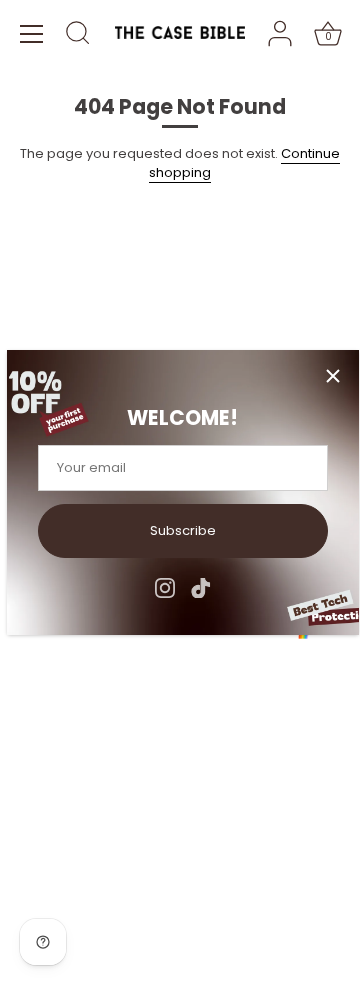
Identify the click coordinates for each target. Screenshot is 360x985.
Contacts (49, 304)
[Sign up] (330, 688)
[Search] (78, 36)
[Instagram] (165, 586)
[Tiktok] (201, 586)
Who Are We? (64, 278)
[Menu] (32, 34)
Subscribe (183, 530)
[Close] (333, 376)
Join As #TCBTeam (82, 330)
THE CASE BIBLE (105, 907)
